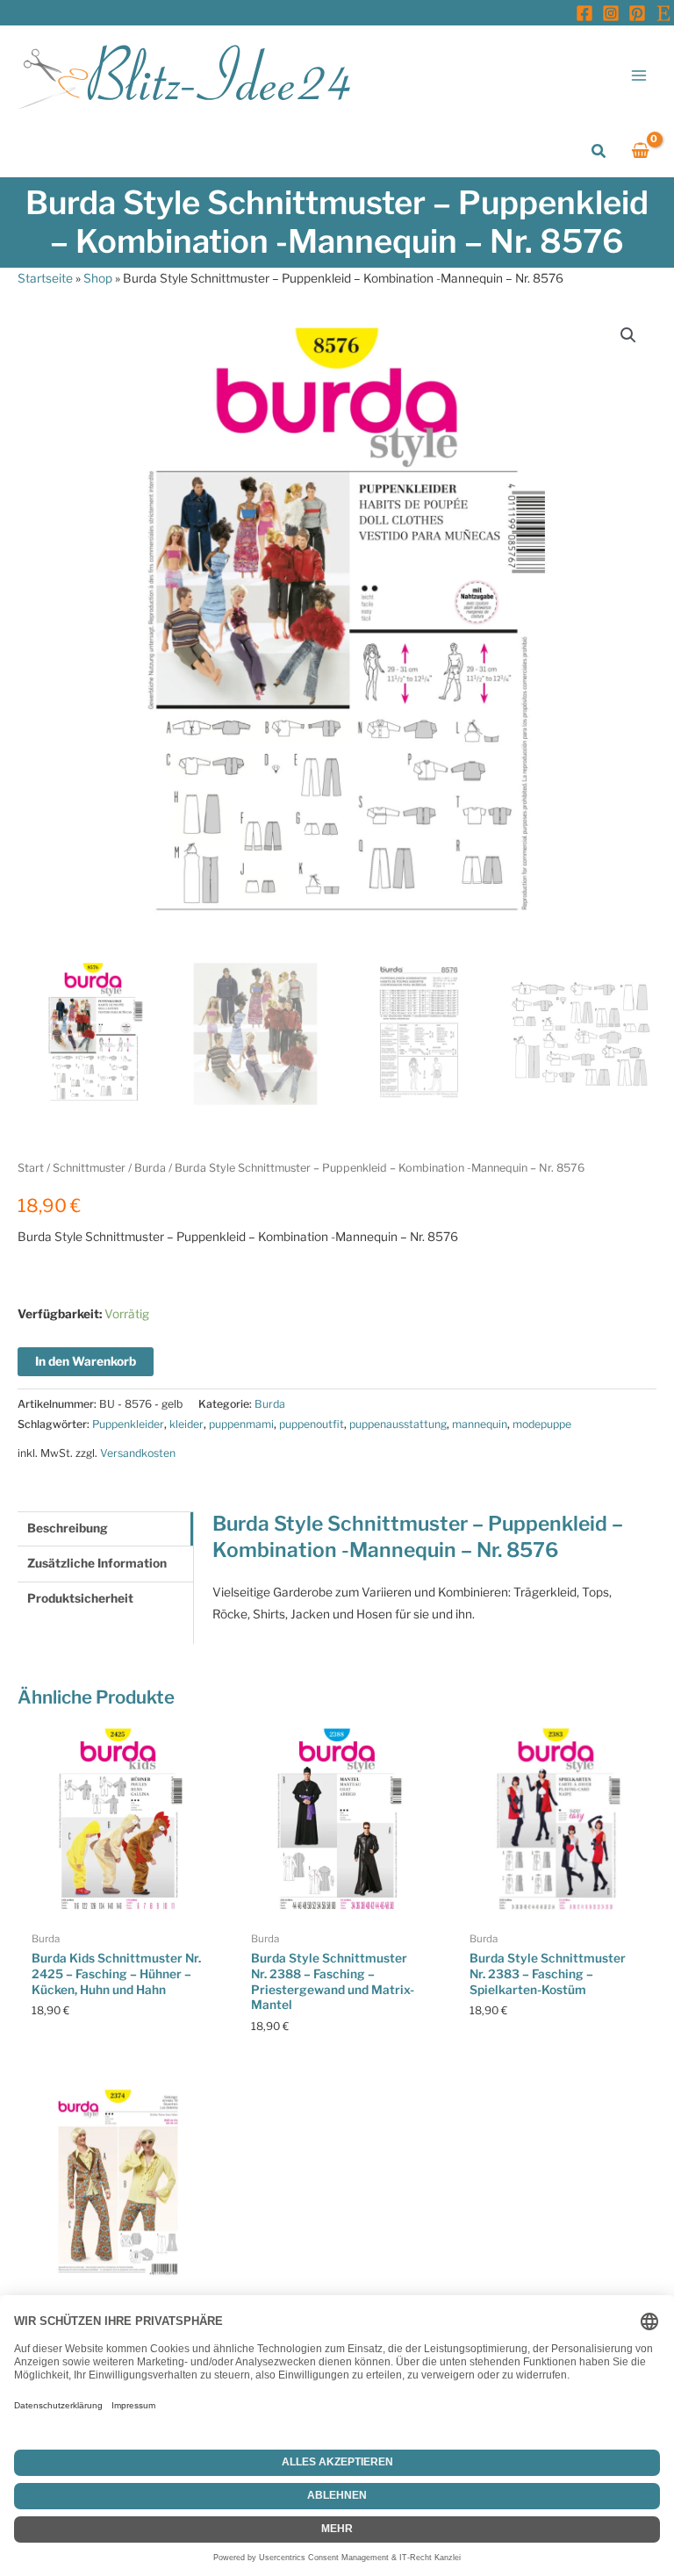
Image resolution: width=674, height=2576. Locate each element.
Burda (150, 1168)
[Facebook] (584, 13)
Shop (98, 278)
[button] (599, 151)
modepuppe (542, 1424)
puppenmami (241, 1424)
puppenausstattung (398, 1424)
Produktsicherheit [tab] (80, 1598)
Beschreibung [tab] (68, 1528)
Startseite (45, 278)
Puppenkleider (128, 1424)
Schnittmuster (89, 1168)
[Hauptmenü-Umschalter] (639, 75)
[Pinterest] (637, 13)
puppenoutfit (312, 1424)
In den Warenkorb (86, 1361)
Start (31, 1168)
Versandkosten (138, 1453)
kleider (186, 1424)
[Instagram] (611, 13)
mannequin (480, 1424)
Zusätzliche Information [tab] (97, 1563)
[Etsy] (663, 13)
